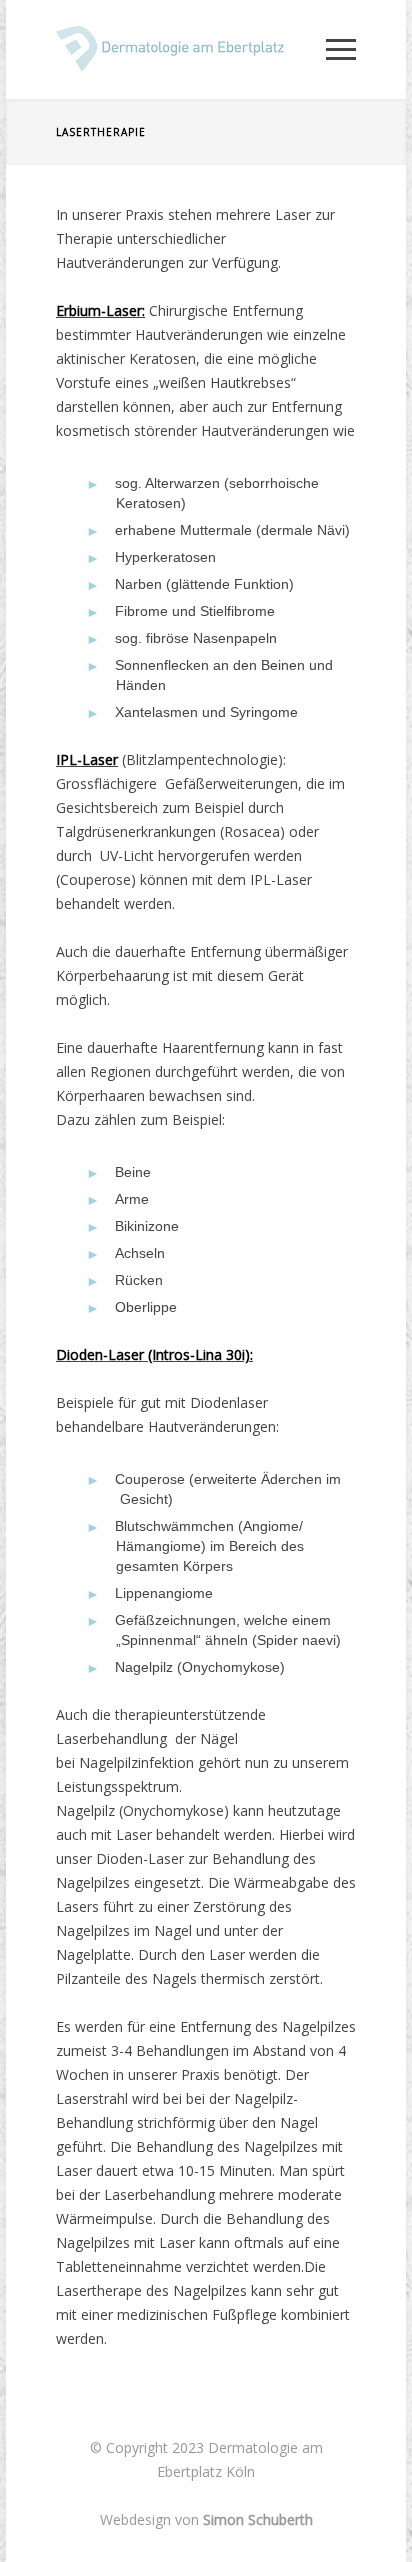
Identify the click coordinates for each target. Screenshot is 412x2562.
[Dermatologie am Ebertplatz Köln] (191, 49)
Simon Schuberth (258, 2519)
